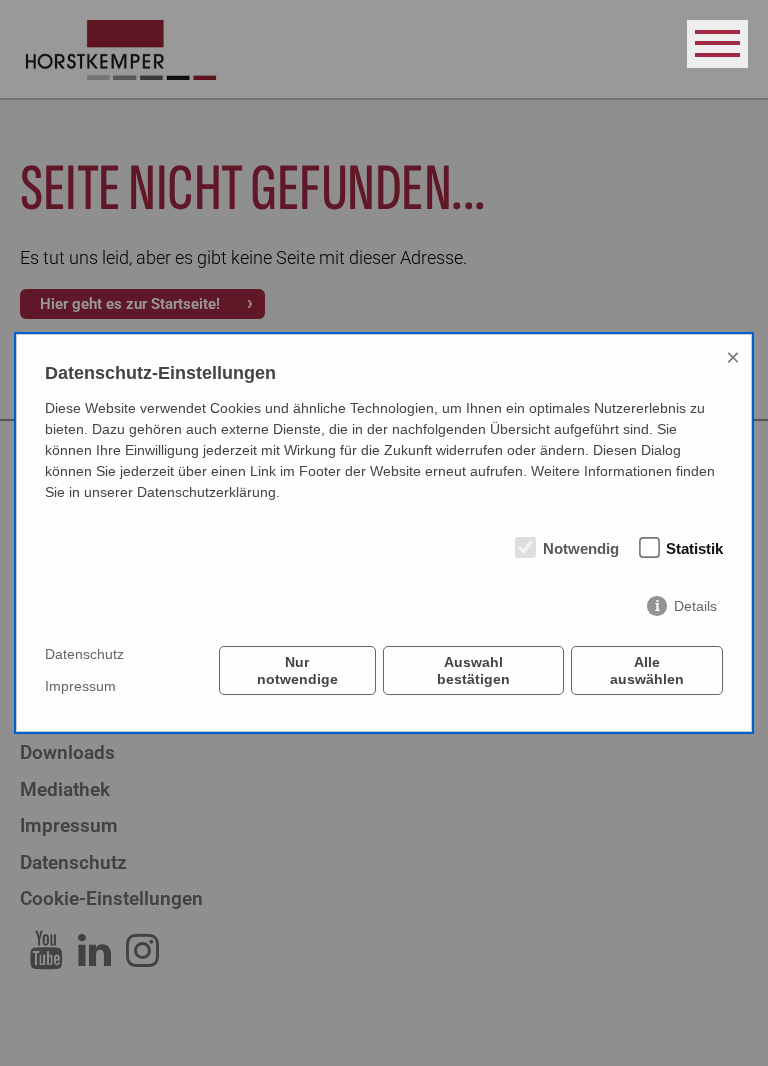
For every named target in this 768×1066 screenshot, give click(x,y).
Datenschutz (84, 654)
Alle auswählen (647, 670)
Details (695, 606)
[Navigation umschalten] (717, 44)
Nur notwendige (297, 670)
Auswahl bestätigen (473, 670)
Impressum (80, 686)
